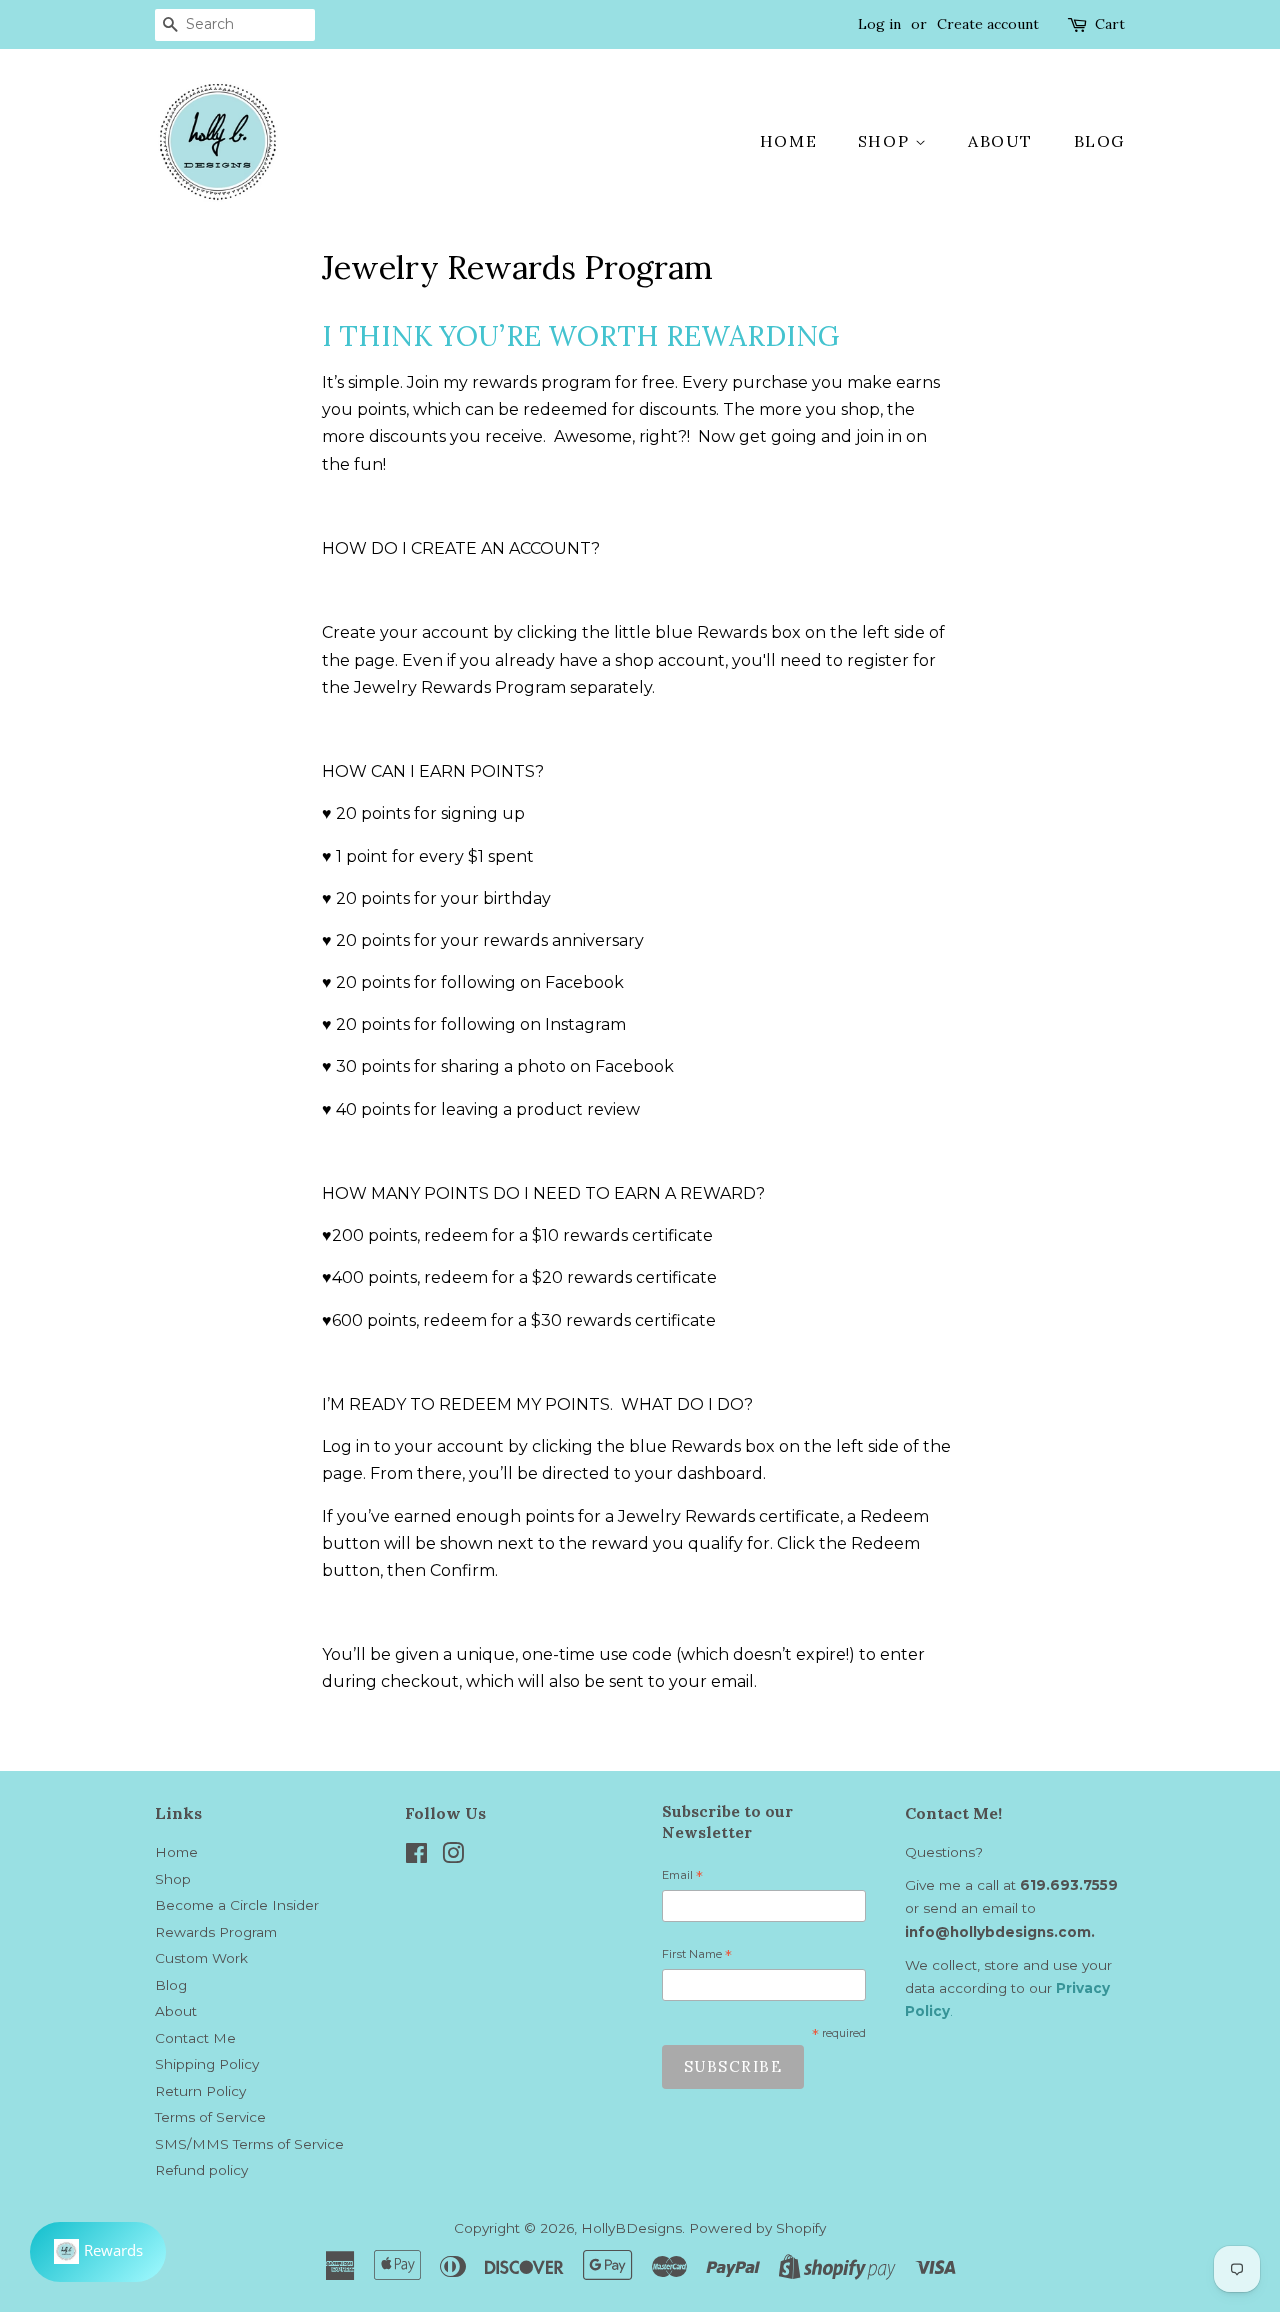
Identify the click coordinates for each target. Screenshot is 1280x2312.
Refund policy (201, 2170)
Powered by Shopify (757, 2228)
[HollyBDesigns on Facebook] (416, 1857)
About (1000, 141)
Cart (1110, 24)
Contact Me (195, 2038)
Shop (886, 141)
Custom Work (201, 1958)
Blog (1099, 141)
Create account (988, 24)
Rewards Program (216, 1932)
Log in (879, 24)
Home (788, 141)
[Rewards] (98, 2252)
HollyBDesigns (631, 2228)
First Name (697, 1957)
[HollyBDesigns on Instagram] (453, 1857)
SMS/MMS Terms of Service (249, 2144)
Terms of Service (210, 2117)
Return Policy (200, 2091)
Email (682, 1878)
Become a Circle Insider (237, 1905)
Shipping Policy (207, 2064)
